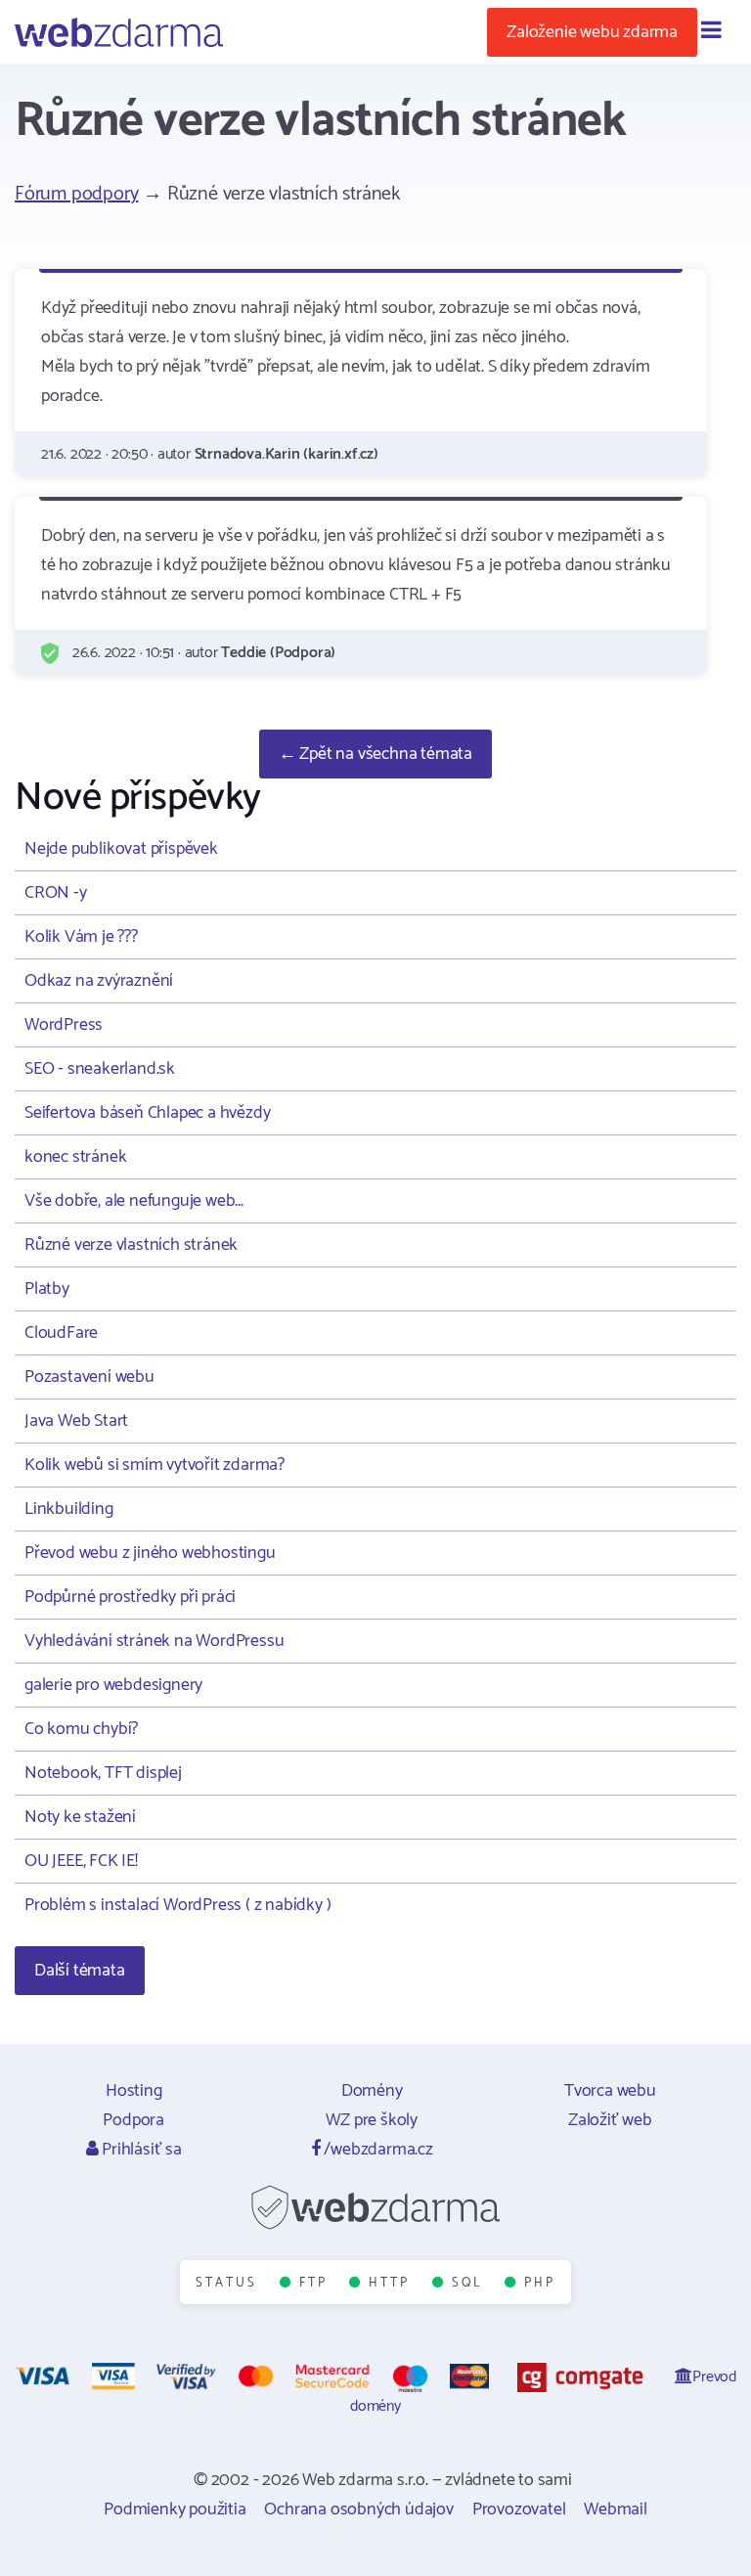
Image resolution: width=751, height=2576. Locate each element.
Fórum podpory (76, 194)
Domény (372, 2091)
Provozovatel (519, 2509)
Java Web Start (76, 1421)
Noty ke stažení (80, 1817)
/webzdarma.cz (377, 2150)
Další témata (80, 1971)
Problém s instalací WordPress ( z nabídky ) (177, 1905)
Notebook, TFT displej (103, 1773)
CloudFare (61, 1333)
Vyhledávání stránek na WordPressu (154, 1641)
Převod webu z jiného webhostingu (150, 1553)
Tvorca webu (610, 2091)
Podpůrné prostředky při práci (130, 1597)
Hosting (134, 2091)
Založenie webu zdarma (592, 32)
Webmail (616, 2509)
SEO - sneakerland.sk (100, 1069)
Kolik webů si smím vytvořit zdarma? (155, 1465)
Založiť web (610, 2120)
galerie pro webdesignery (113, 1685)
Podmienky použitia (175, 2509)
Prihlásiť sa (139, 2150)
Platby (47, 1289)
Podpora (133, 2120)
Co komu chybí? (81, 1729)
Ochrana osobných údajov (358, 2509)
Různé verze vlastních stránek (131, 1245)
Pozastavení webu (89, 1377)
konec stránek (75, 1157)
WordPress (64, 1025)
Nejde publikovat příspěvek (121, 849)
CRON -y (56, 893)
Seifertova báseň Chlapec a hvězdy (147, 1113)
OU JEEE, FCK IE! (81, 1861)
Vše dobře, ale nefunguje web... (134, 1201)
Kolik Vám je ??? (81, 937)
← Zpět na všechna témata (375, 754)
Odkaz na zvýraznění (99, 981)
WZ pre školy (372, 2120)
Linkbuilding (69, 1509)
